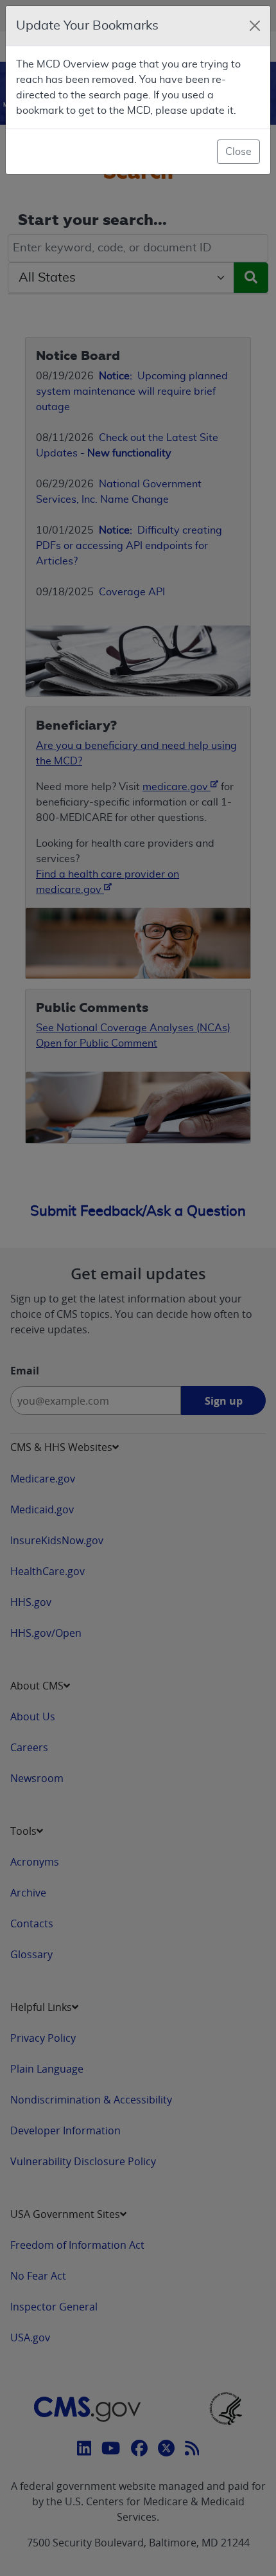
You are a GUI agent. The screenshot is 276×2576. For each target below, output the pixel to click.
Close (238, 152)
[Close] (255, 26)
